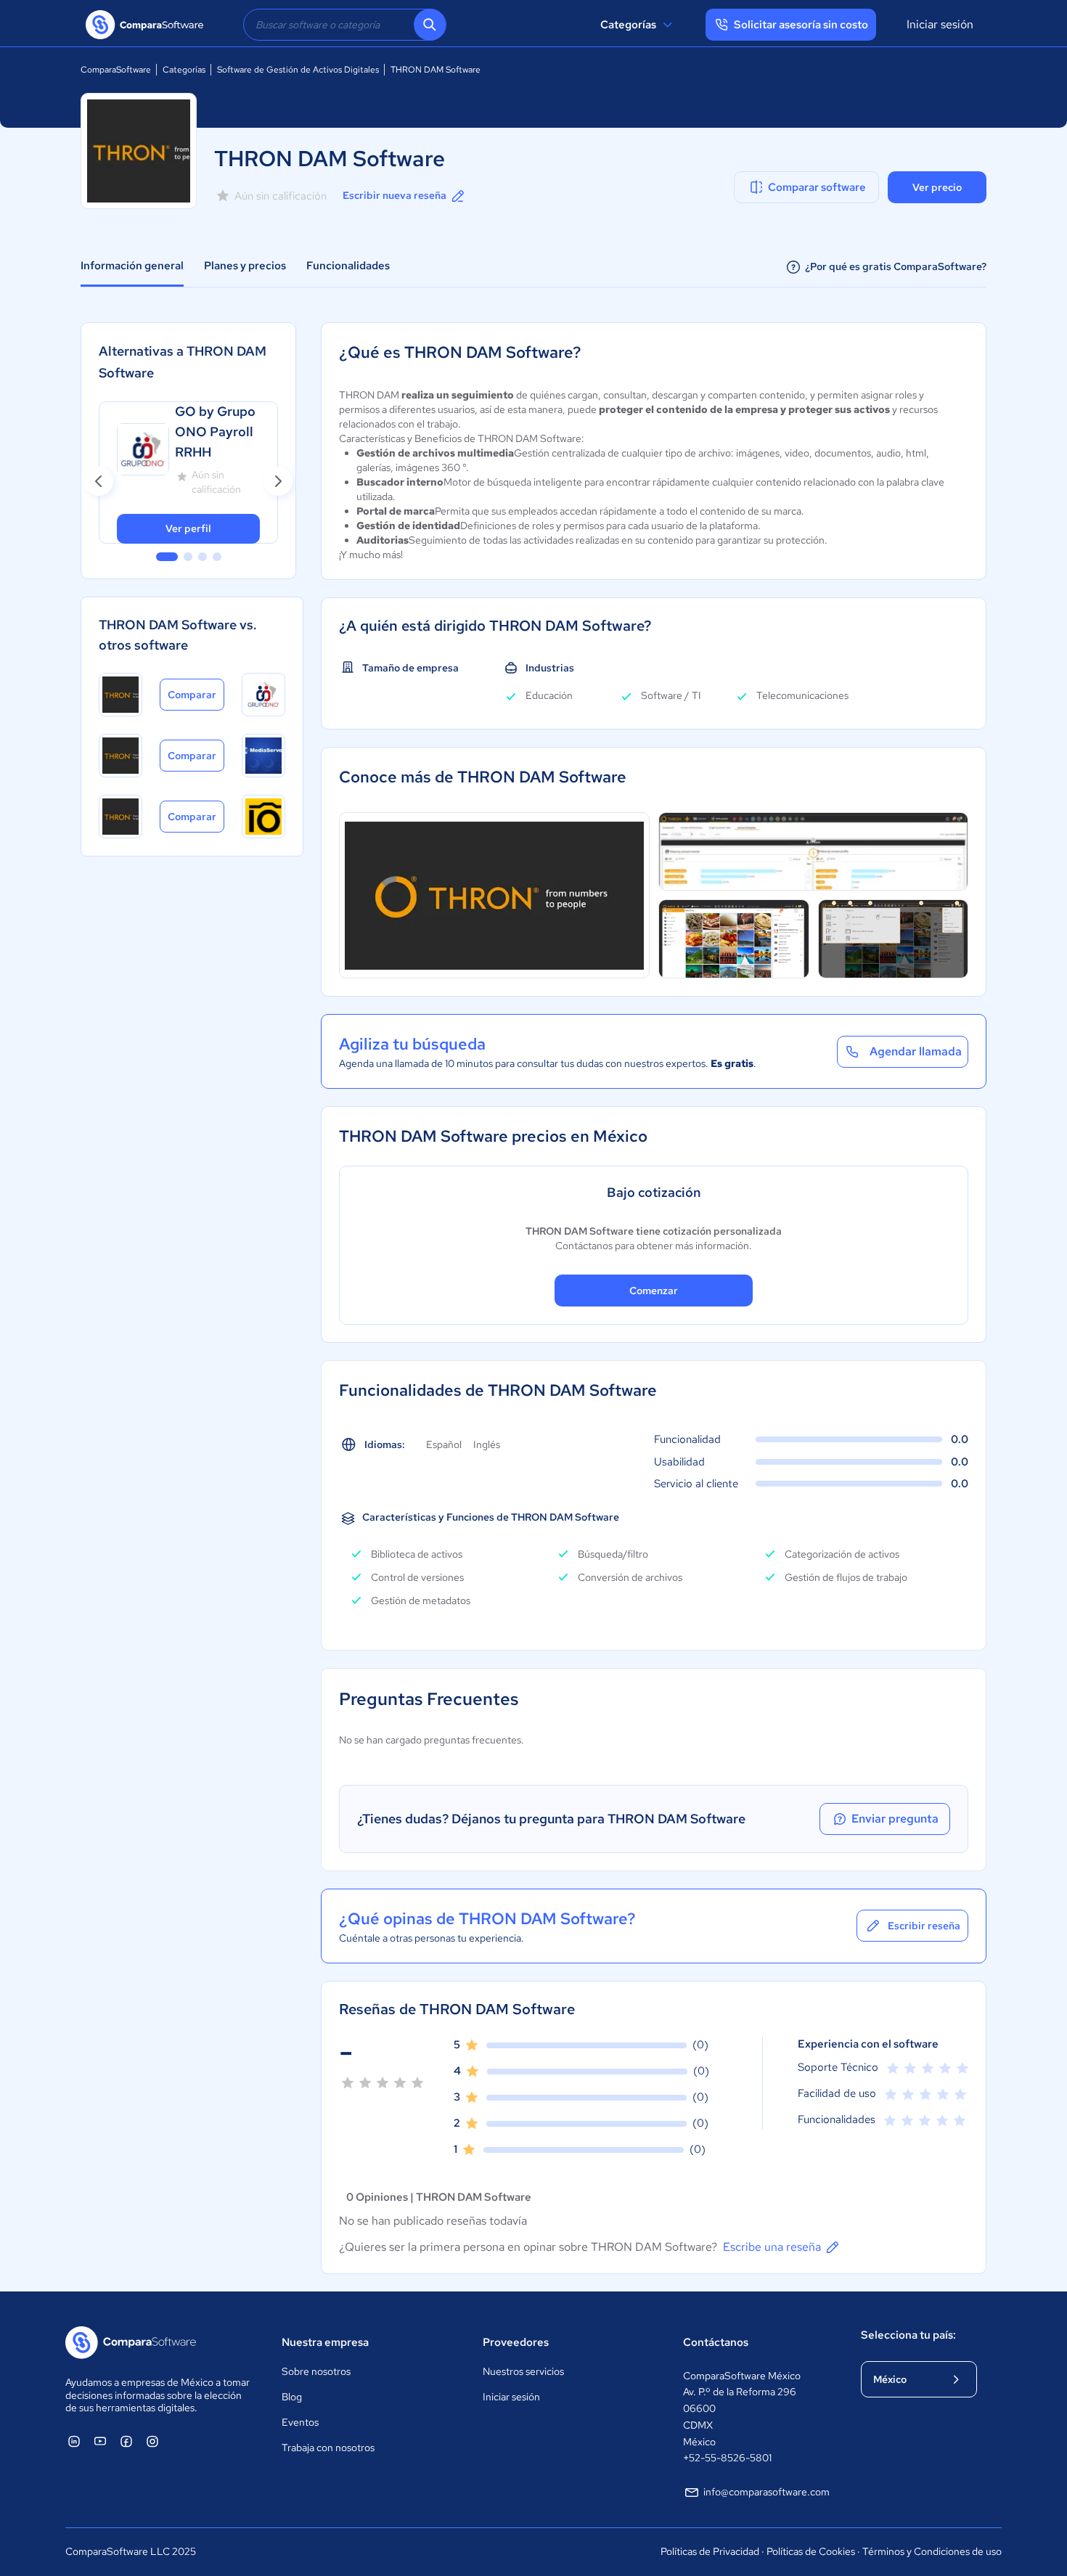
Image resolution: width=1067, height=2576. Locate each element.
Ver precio (937, 187)
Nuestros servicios (523, 2371)
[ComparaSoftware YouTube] (100, 2441)
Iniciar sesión (940, 24)
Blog (292, 2397)
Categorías (628, 25)
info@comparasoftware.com (766, 2492)
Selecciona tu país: (908, 2335)
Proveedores (516, 2342)
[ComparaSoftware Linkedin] (74, 2441)
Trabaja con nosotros (328, 2448)
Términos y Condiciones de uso (932, 2551)
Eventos (300, 2422)
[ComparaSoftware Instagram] (152, 2441)
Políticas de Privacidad (710, 2551)
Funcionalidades (348, 266)
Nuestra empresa (325, 2342)
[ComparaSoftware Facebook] (126, 2441)
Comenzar (654, 1291)
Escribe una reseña (772, 2247)
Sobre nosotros (316, 2371)
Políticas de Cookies (811, 2551)
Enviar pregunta (895, 1819)
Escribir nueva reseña (394, 195)
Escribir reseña (924, 1926)
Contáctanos (716, 2342)
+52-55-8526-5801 (727, 2458)
